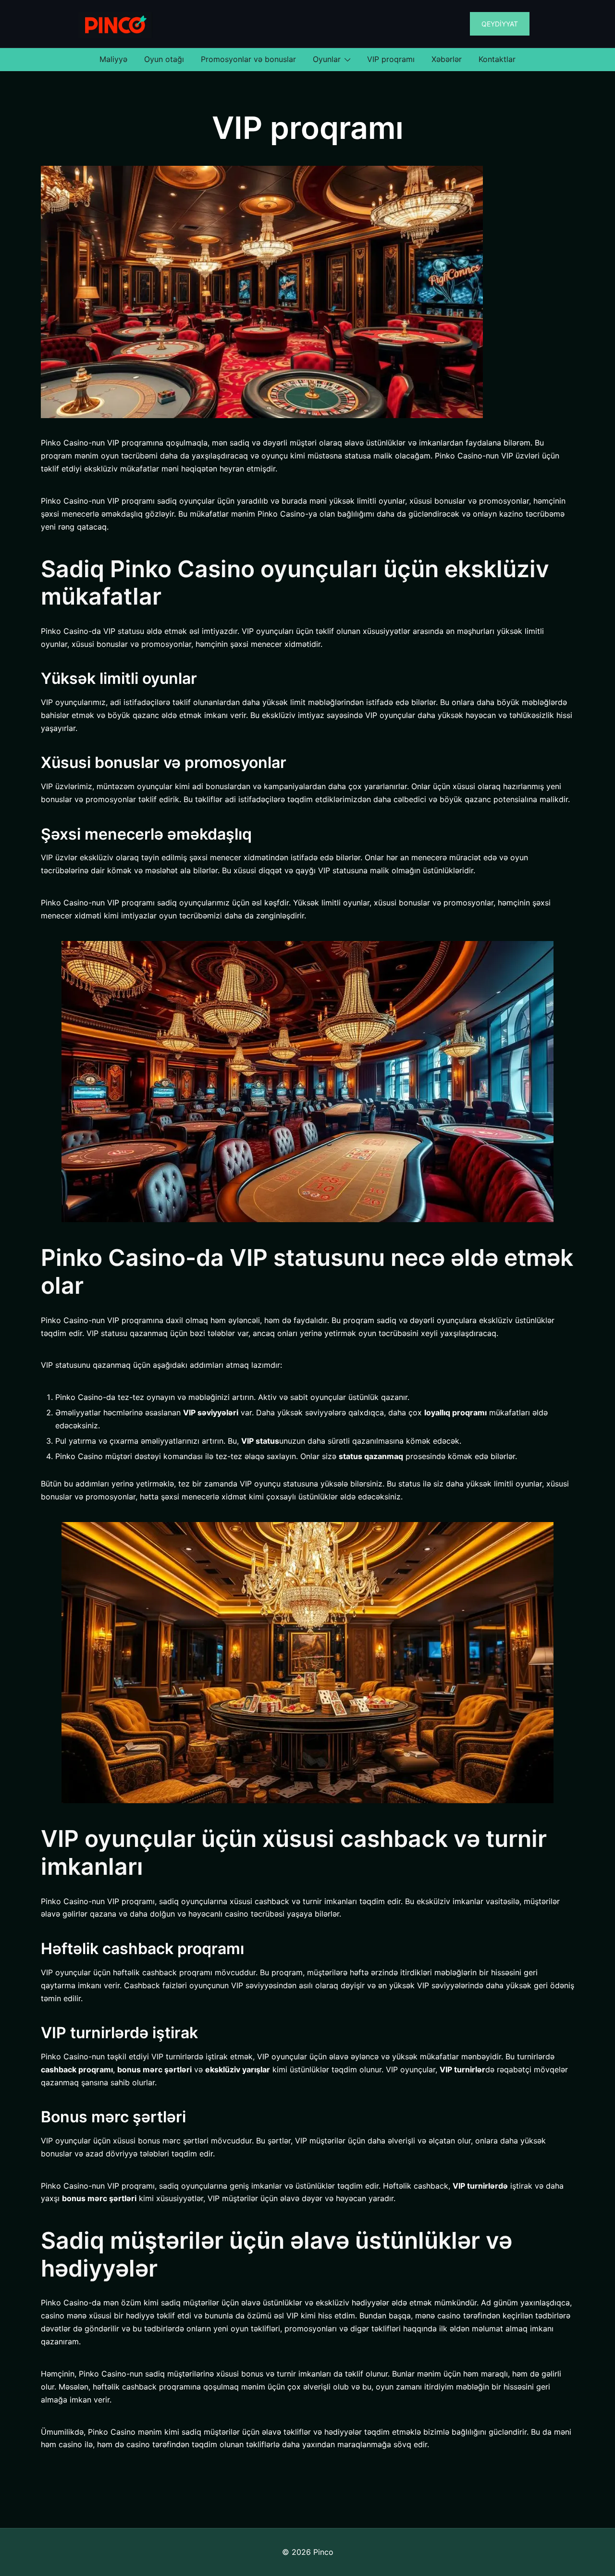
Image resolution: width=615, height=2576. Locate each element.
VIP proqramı (391, 59)
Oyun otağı (164, 59)
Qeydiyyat (500, 24)
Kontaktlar (497, 59)
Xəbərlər (447, 59)
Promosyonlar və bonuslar (248, 59)
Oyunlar (327, 59)
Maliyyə (113, 59)
